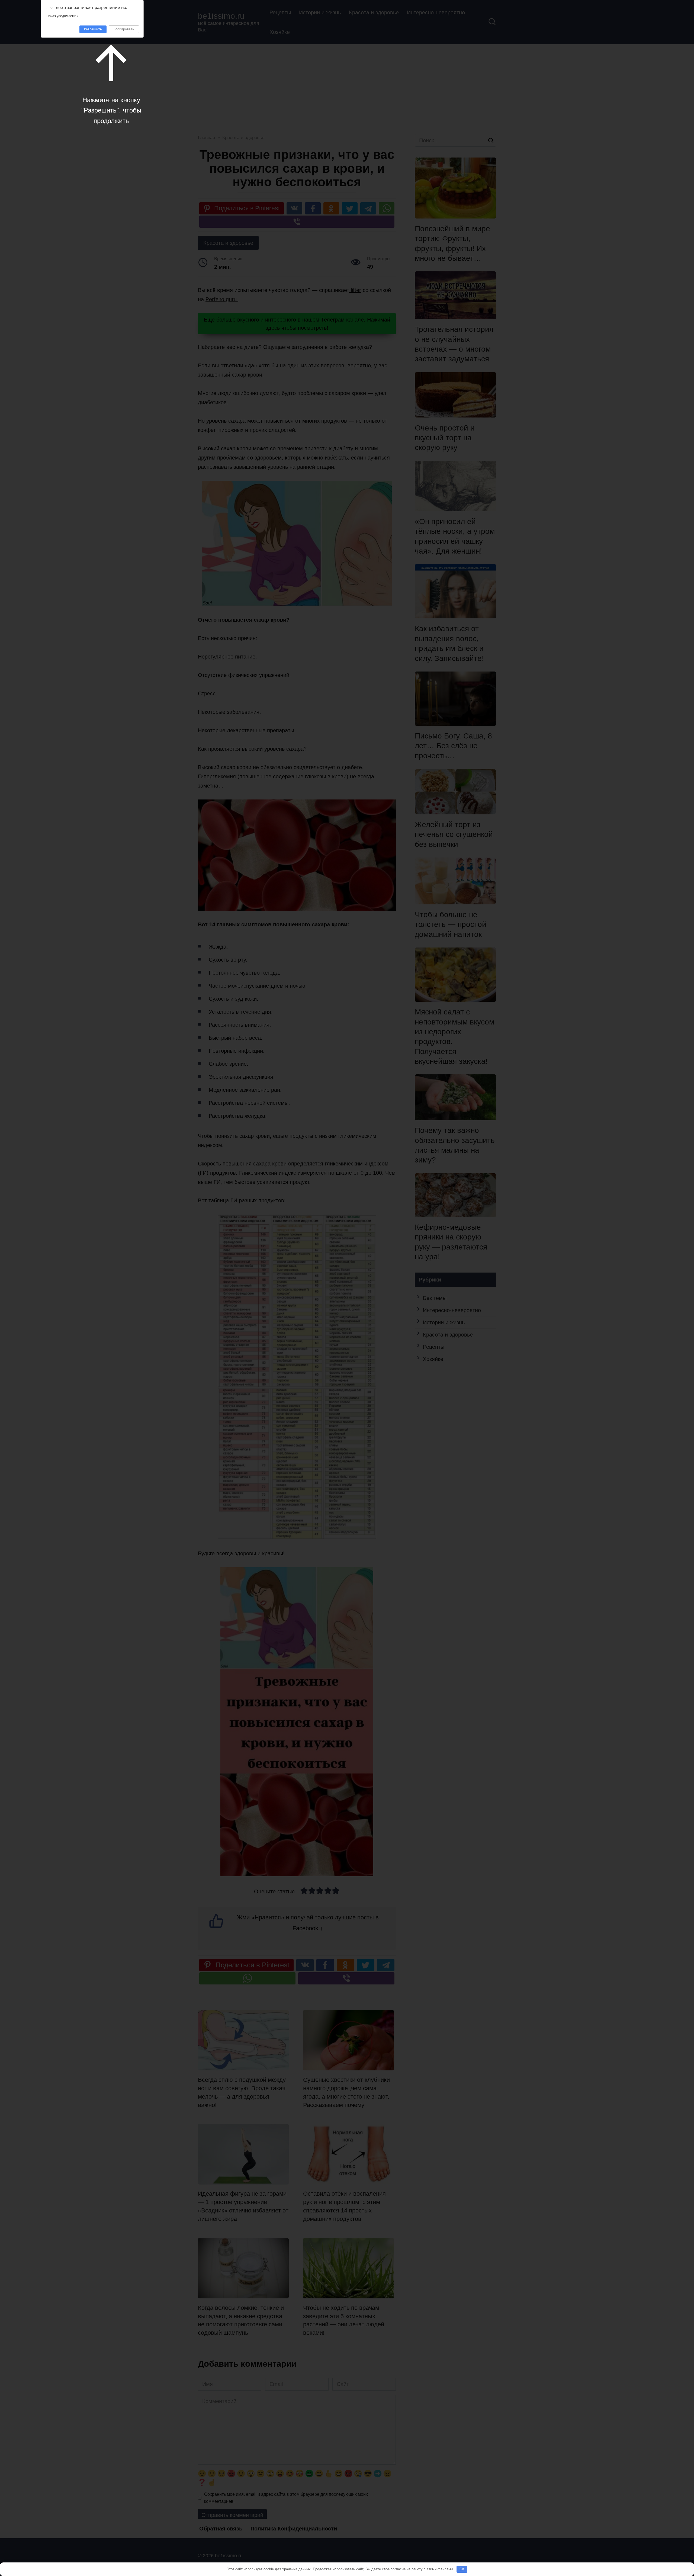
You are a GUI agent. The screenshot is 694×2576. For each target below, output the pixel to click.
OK (462, 2569)
